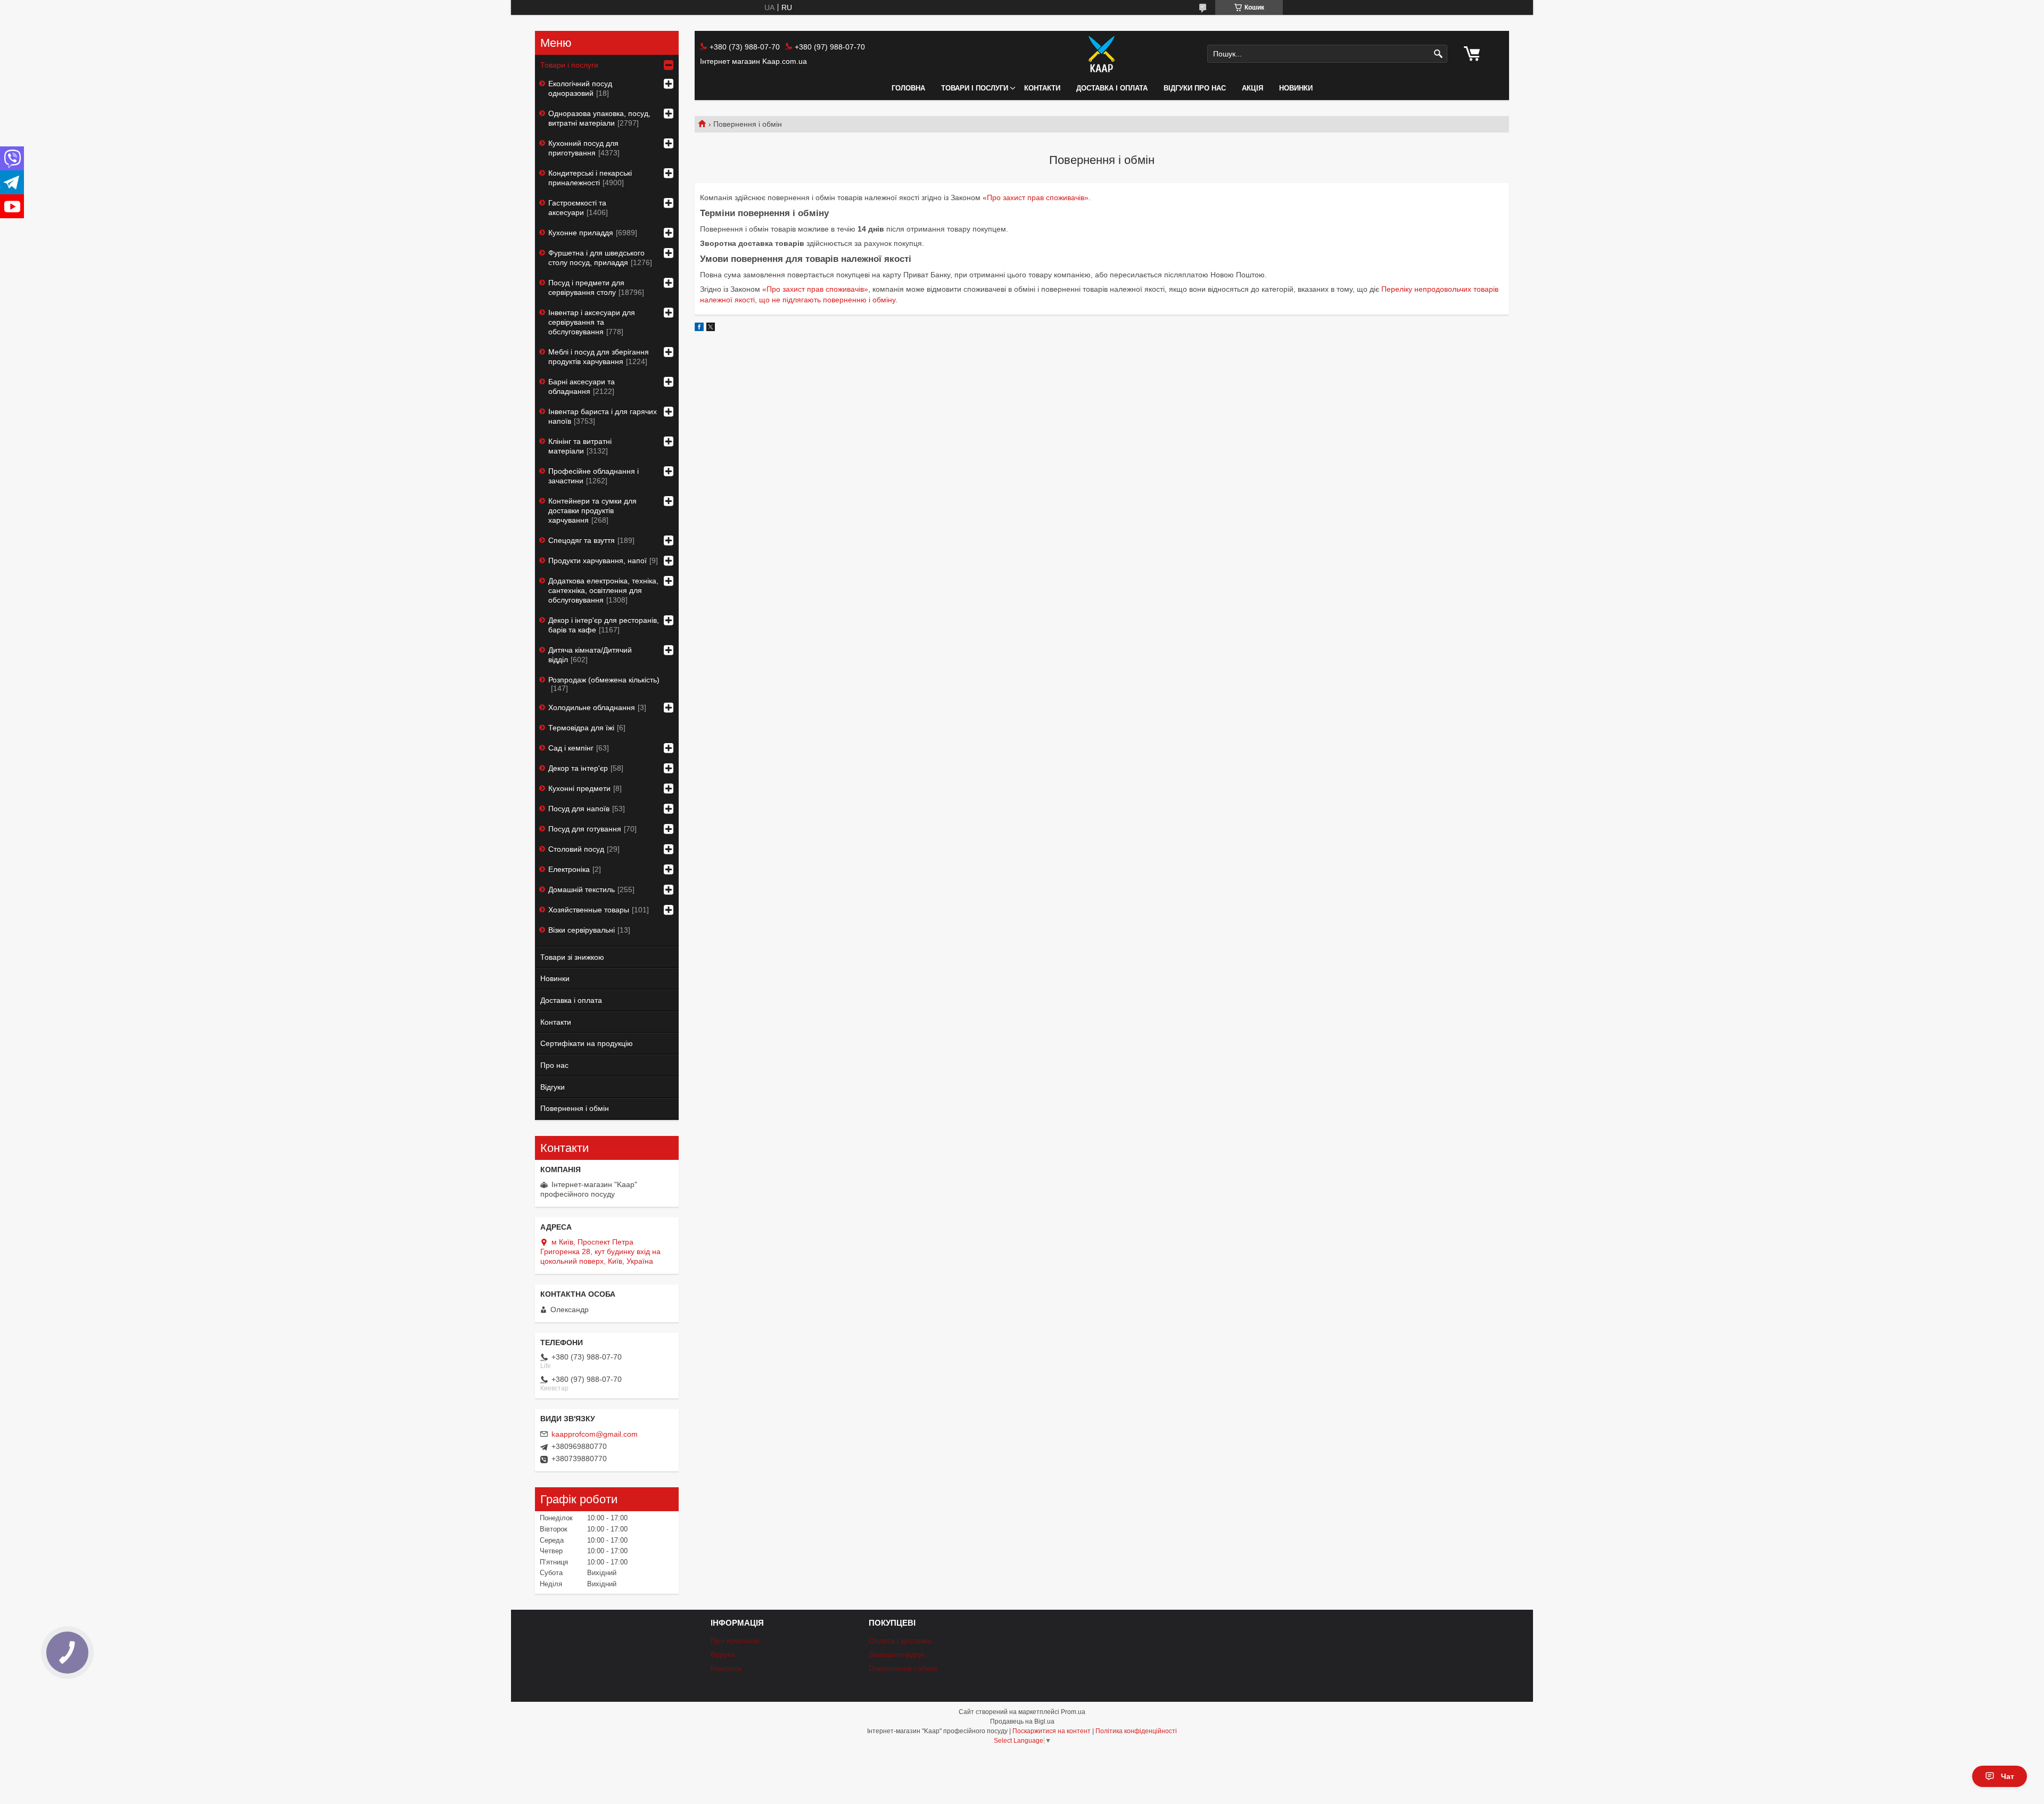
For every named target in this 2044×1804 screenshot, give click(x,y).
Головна (908, 88)
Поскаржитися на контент (1052, 1731)
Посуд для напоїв (579, 809)
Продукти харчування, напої (597, 561)
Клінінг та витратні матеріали (580, 446)
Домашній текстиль (582, 889)
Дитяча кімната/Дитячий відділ (590, 655)
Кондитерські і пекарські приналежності (590, 178)
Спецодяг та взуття (582, 540)
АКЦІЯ (1252, 88)
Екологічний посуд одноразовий (580, 88)
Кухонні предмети (579, 788)
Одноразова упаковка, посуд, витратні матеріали (599, 118)
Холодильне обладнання (592, 707)
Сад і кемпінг (571, 748)
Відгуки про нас (1195, 88)
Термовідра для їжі (581, 728)
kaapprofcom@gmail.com (595, 1434)
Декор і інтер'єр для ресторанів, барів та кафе (604, 625)
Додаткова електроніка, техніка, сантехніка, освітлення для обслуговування (603, 590)
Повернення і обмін (575, 1108)
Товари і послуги (975, 88)
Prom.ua (1073, 1712)
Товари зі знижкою (572, 957)
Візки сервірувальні (582, 930)
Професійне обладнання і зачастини (594, 476)
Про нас (554, 1065)
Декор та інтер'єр (578, 768)
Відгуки (553, 1087)
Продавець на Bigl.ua (1022, 1721)
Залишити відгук (897, 1654)
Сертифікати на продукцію (587, 1043)
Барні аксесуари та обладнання (582, 386)
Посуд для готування (585, 829)
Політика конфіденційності (1136, 1731)
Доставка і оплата (1112, 88)
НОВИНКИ (1296, 88)
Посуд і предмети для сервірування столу (586, 287)
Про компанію (735, 1641)
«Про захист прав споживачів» (1036, 197)
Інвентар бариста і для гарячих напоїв (603, 416)
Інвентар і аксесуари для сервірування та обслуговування (592, 322)
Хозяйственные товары (589, 910)
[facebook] (699, 328)
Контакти (1042, 88)
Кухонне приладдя (581, 233)
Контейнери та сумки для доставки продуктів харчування (592, 510)
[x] (711, 328)
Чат (2008, 1776)
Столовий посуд (576, 849)
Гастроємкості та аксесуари (577, 208)
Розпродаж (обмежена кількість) (604, 680)
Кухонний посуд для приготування (583, 148)
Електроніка (569, 869)
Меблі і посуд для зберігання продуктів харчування (599, 357)
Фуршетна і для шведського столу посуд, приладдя (596, 258)
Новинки (555, 978)
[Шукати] (1438, 54)
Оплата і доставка (900, 1641)
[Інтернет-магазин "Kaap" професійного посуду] (1102, 54)
